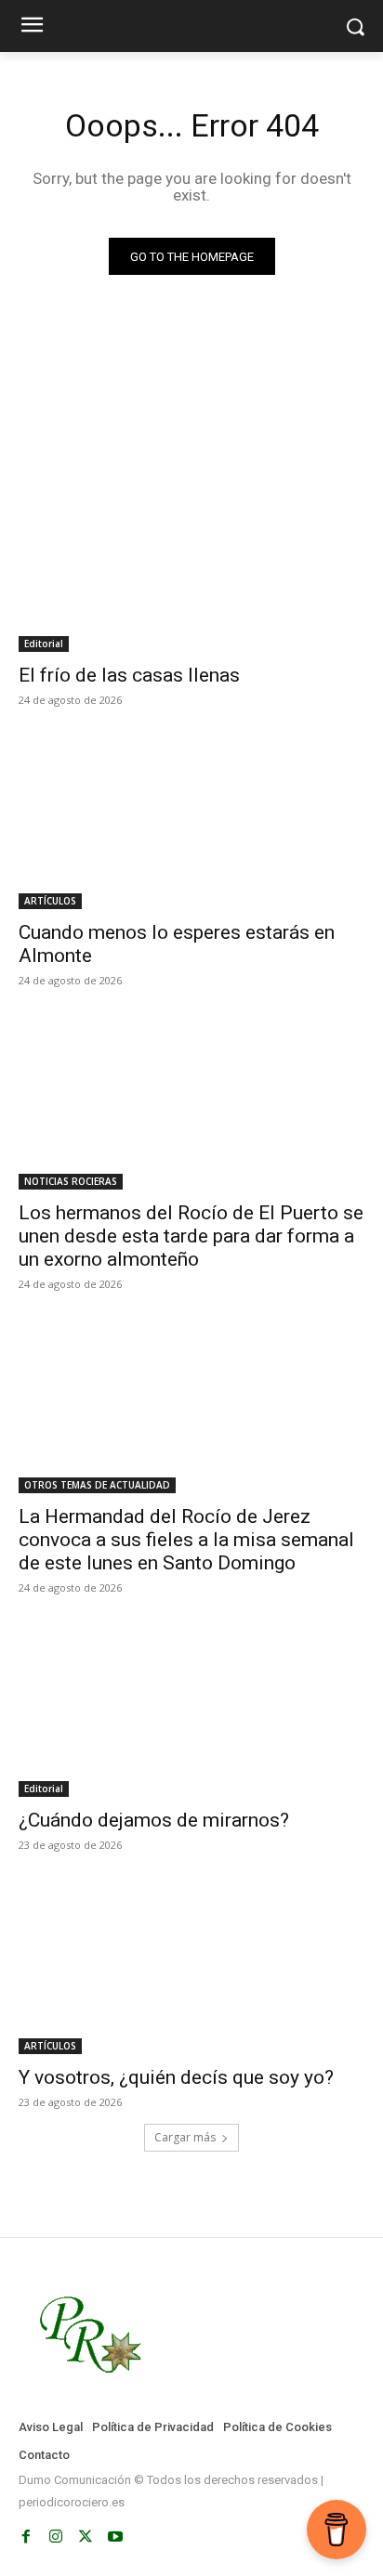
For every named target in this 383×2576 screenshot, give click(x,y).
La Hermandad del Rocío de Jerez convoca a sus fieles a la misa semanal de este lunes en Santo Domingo (186, 1540)
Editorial (44, 644)
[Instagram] (56, 2537)
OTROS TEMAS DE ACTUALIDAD (97, 1485)
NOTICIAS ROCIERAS (71, 1181)
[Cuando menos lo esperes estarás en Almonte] (191, 823)
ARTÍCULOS (50, 901)
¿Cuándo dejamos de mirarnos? (154, 1820)
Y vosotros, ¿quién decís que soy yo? (176, 2077)
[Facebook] (26, 2537)
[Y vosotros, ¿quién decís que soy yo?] (191, 1968)
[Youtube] (115, 2537)
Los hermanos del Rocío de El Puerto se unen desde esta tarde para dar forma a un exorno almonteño (191, 1236)
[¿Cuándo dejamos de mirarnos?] (191, 1711)
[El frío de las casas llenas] (191, 566)
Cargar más (185, 2137)
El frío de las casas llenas (129, 675)
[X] (86, 2537)
